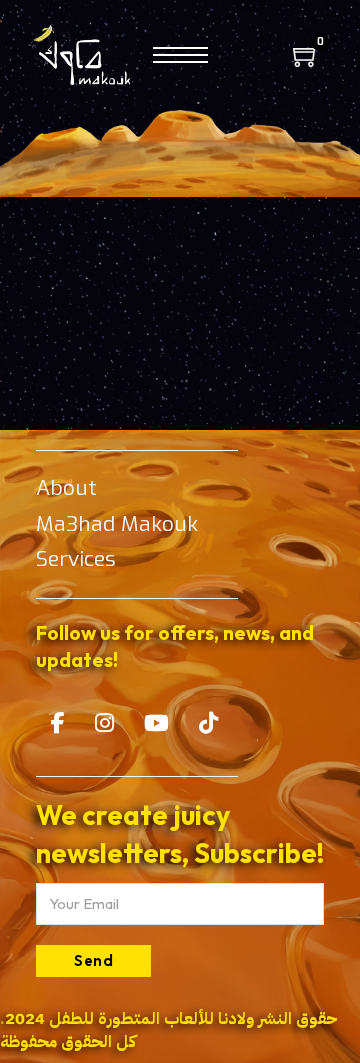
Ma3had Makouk (117, 524)
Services (76, 559)
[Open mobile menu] (180, 55)
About (66, 488)
